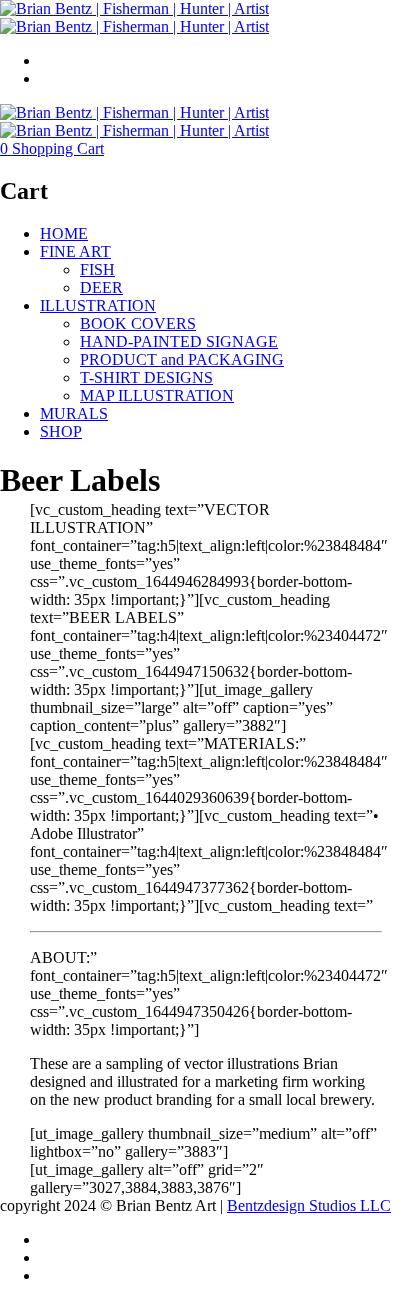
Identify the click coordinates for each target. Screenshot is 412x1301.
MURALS (74, 413)
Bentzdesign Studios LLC (309, 1205)
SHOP (61, 431)
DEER (101, 287)
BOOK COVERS (138, 323)
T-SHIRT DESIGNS (146, 377)
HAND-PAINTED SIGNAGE (179, 341)
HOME (64, 233)
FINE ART (75, 251)
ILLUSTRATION (98, 305)
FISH (97, 269)
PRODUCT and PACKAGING (182, 359)
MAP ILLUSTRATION (157, 395)
